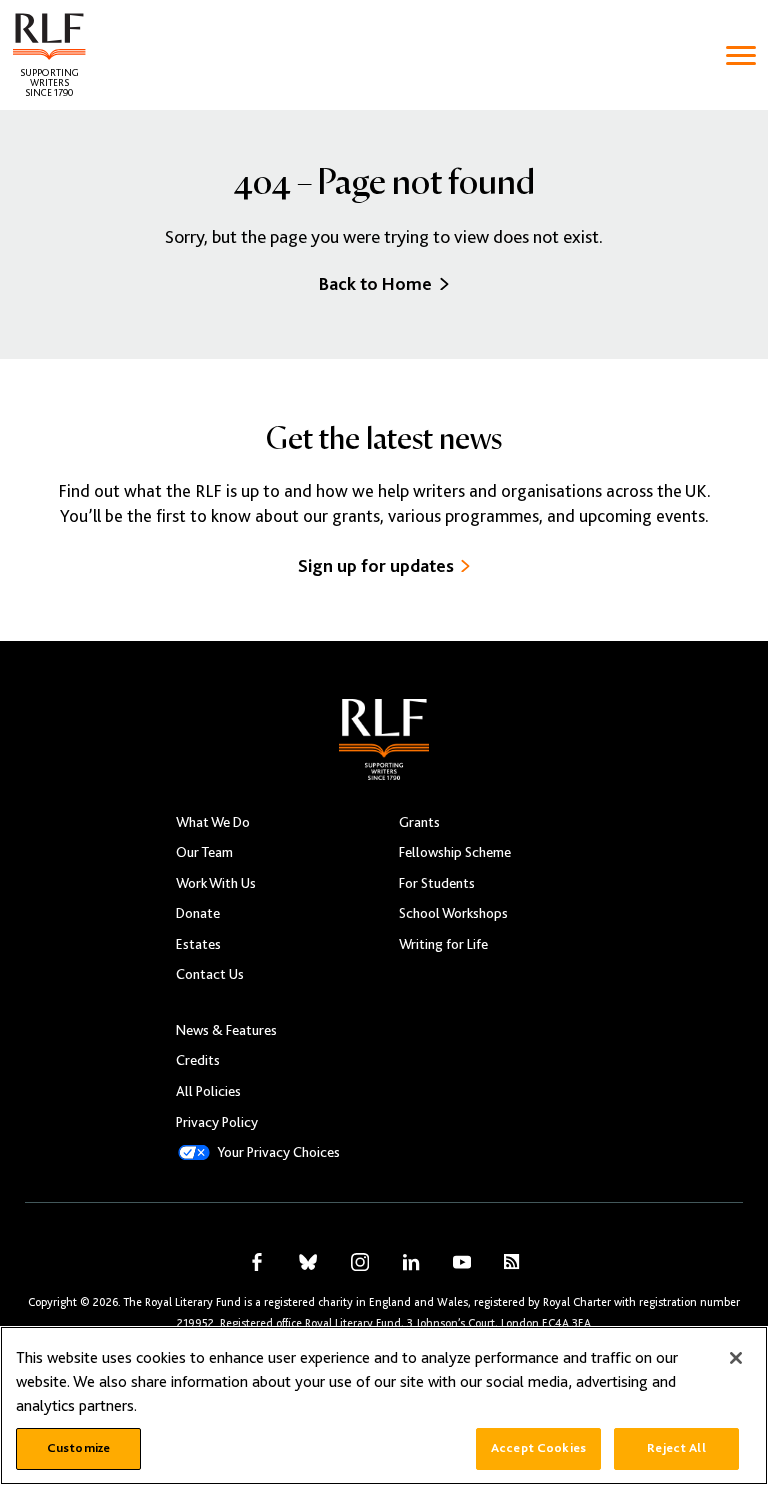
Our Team (204, 852)
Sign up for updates (376, 565)
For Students (437, 883)
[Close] (736, 1358)
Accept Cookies (538, 1448)
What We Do (213, 822)
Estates (198, 944)
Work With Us (216, 883)
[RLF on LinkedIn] (411, 1262)
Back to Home (375, 283)
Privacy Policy (217, 1122)
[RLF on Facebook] (257, 1262)
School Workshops (453, 913)
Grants (419, 822)
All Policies (208, 1091)
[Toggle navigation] (741, 55)
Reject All (676, 1448)
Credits (198, 1060)
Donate (198, 913)
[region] (384, 1405)
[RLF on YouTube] (462, 1262)
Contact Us (210, 974)
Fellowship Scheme (455, 852)
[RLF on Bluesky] (308, 1262)
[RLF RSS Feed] (511, 1261)
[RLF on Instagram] (360, 1262)
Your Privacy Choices (278, 1152)
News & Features (226, 1030)
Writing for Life (443, 944)
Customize (78, 1448)
